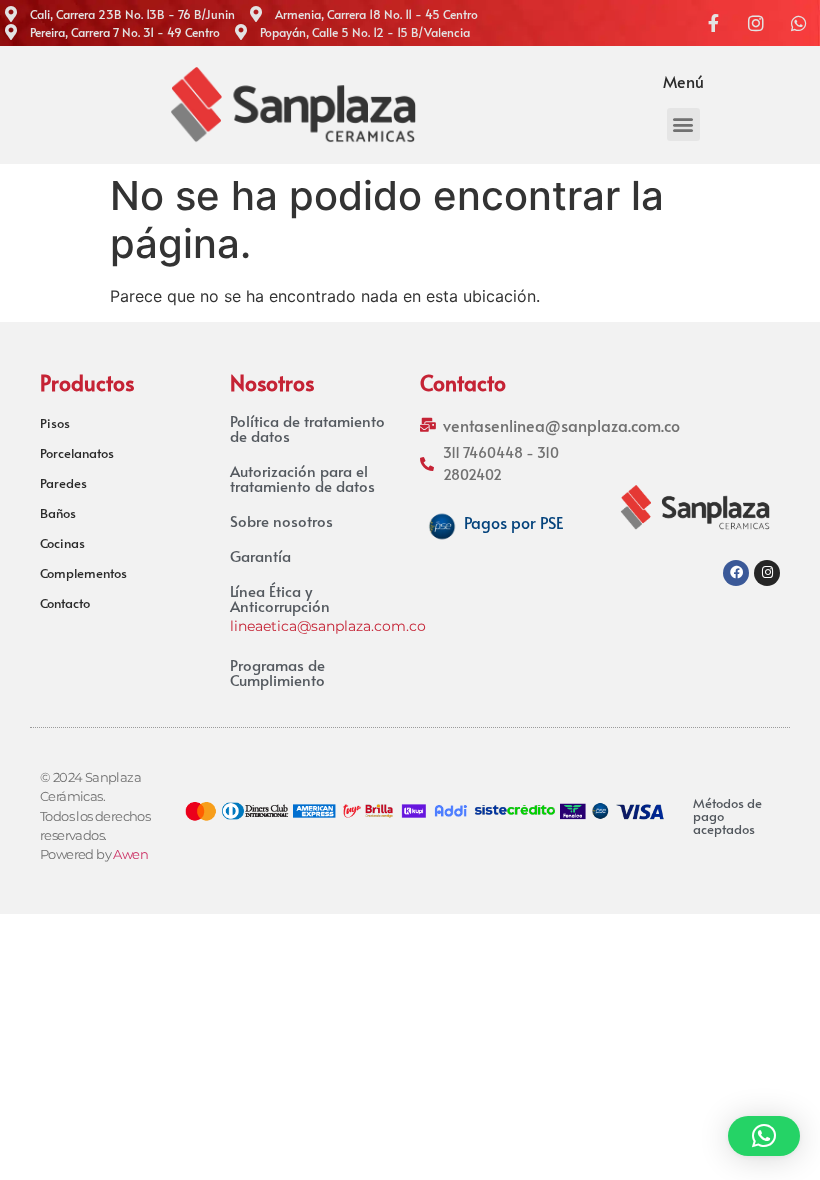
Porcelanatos (77, 453)
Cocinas (62, 543)
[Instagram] (767, 573)
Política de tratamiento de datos (307, 428)
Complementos (83, 573)
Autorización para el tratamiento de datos (302, 478)
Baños (58, 513)
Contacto (65, 603)
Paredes (63, 483)
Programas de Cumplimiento (277, 672)
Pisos (55, 423)
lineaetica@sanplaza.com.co (328, 626)
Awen (130, 854)
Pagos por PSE (513, 522)
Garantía (260, 555)
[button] (683, 124)
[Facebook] (736, 573)
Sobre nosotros (281, 520)
